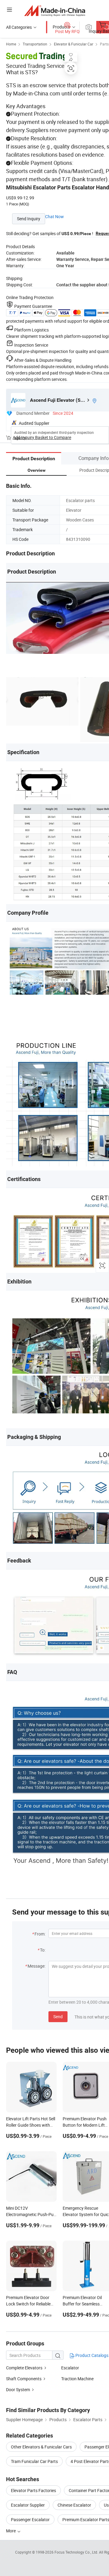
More (11, 2531)
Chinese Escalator (74, 2505)
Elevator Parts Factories (33, 2490)
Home (11, 44)
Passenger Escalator (30, 2519)
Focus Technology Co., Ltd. (77, 2552)
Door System (18, 2390)
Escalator (70, 2368)
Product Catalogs (91, 2355)
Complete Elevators (24, 2368)
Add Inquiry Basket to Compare (42, 437)
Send (58, 2017)
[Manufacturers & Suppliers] (55, 10)
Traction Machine (77, 2379)
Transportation (35, 44)
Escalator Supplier (28, 2505)
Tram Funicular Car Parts (34, 2461)
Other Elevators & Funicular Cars (41, 2447)
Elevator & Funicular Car (74, 44)
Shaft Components (24, 2379)
